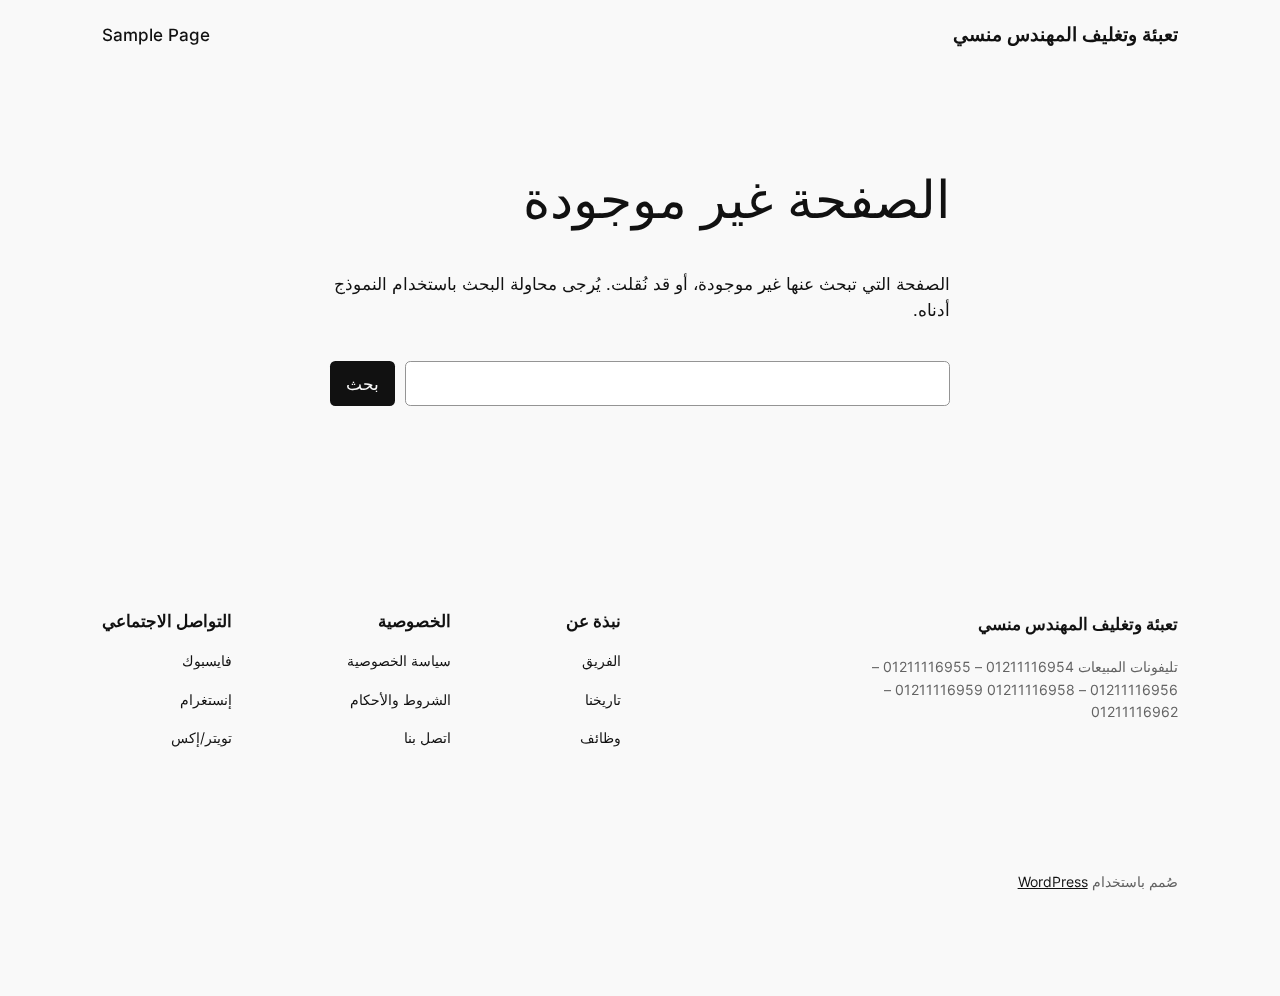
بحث (362, 384)
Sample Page (156, 35)
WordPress (1053, 881)
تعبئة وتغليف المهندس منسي (1065, 34)
